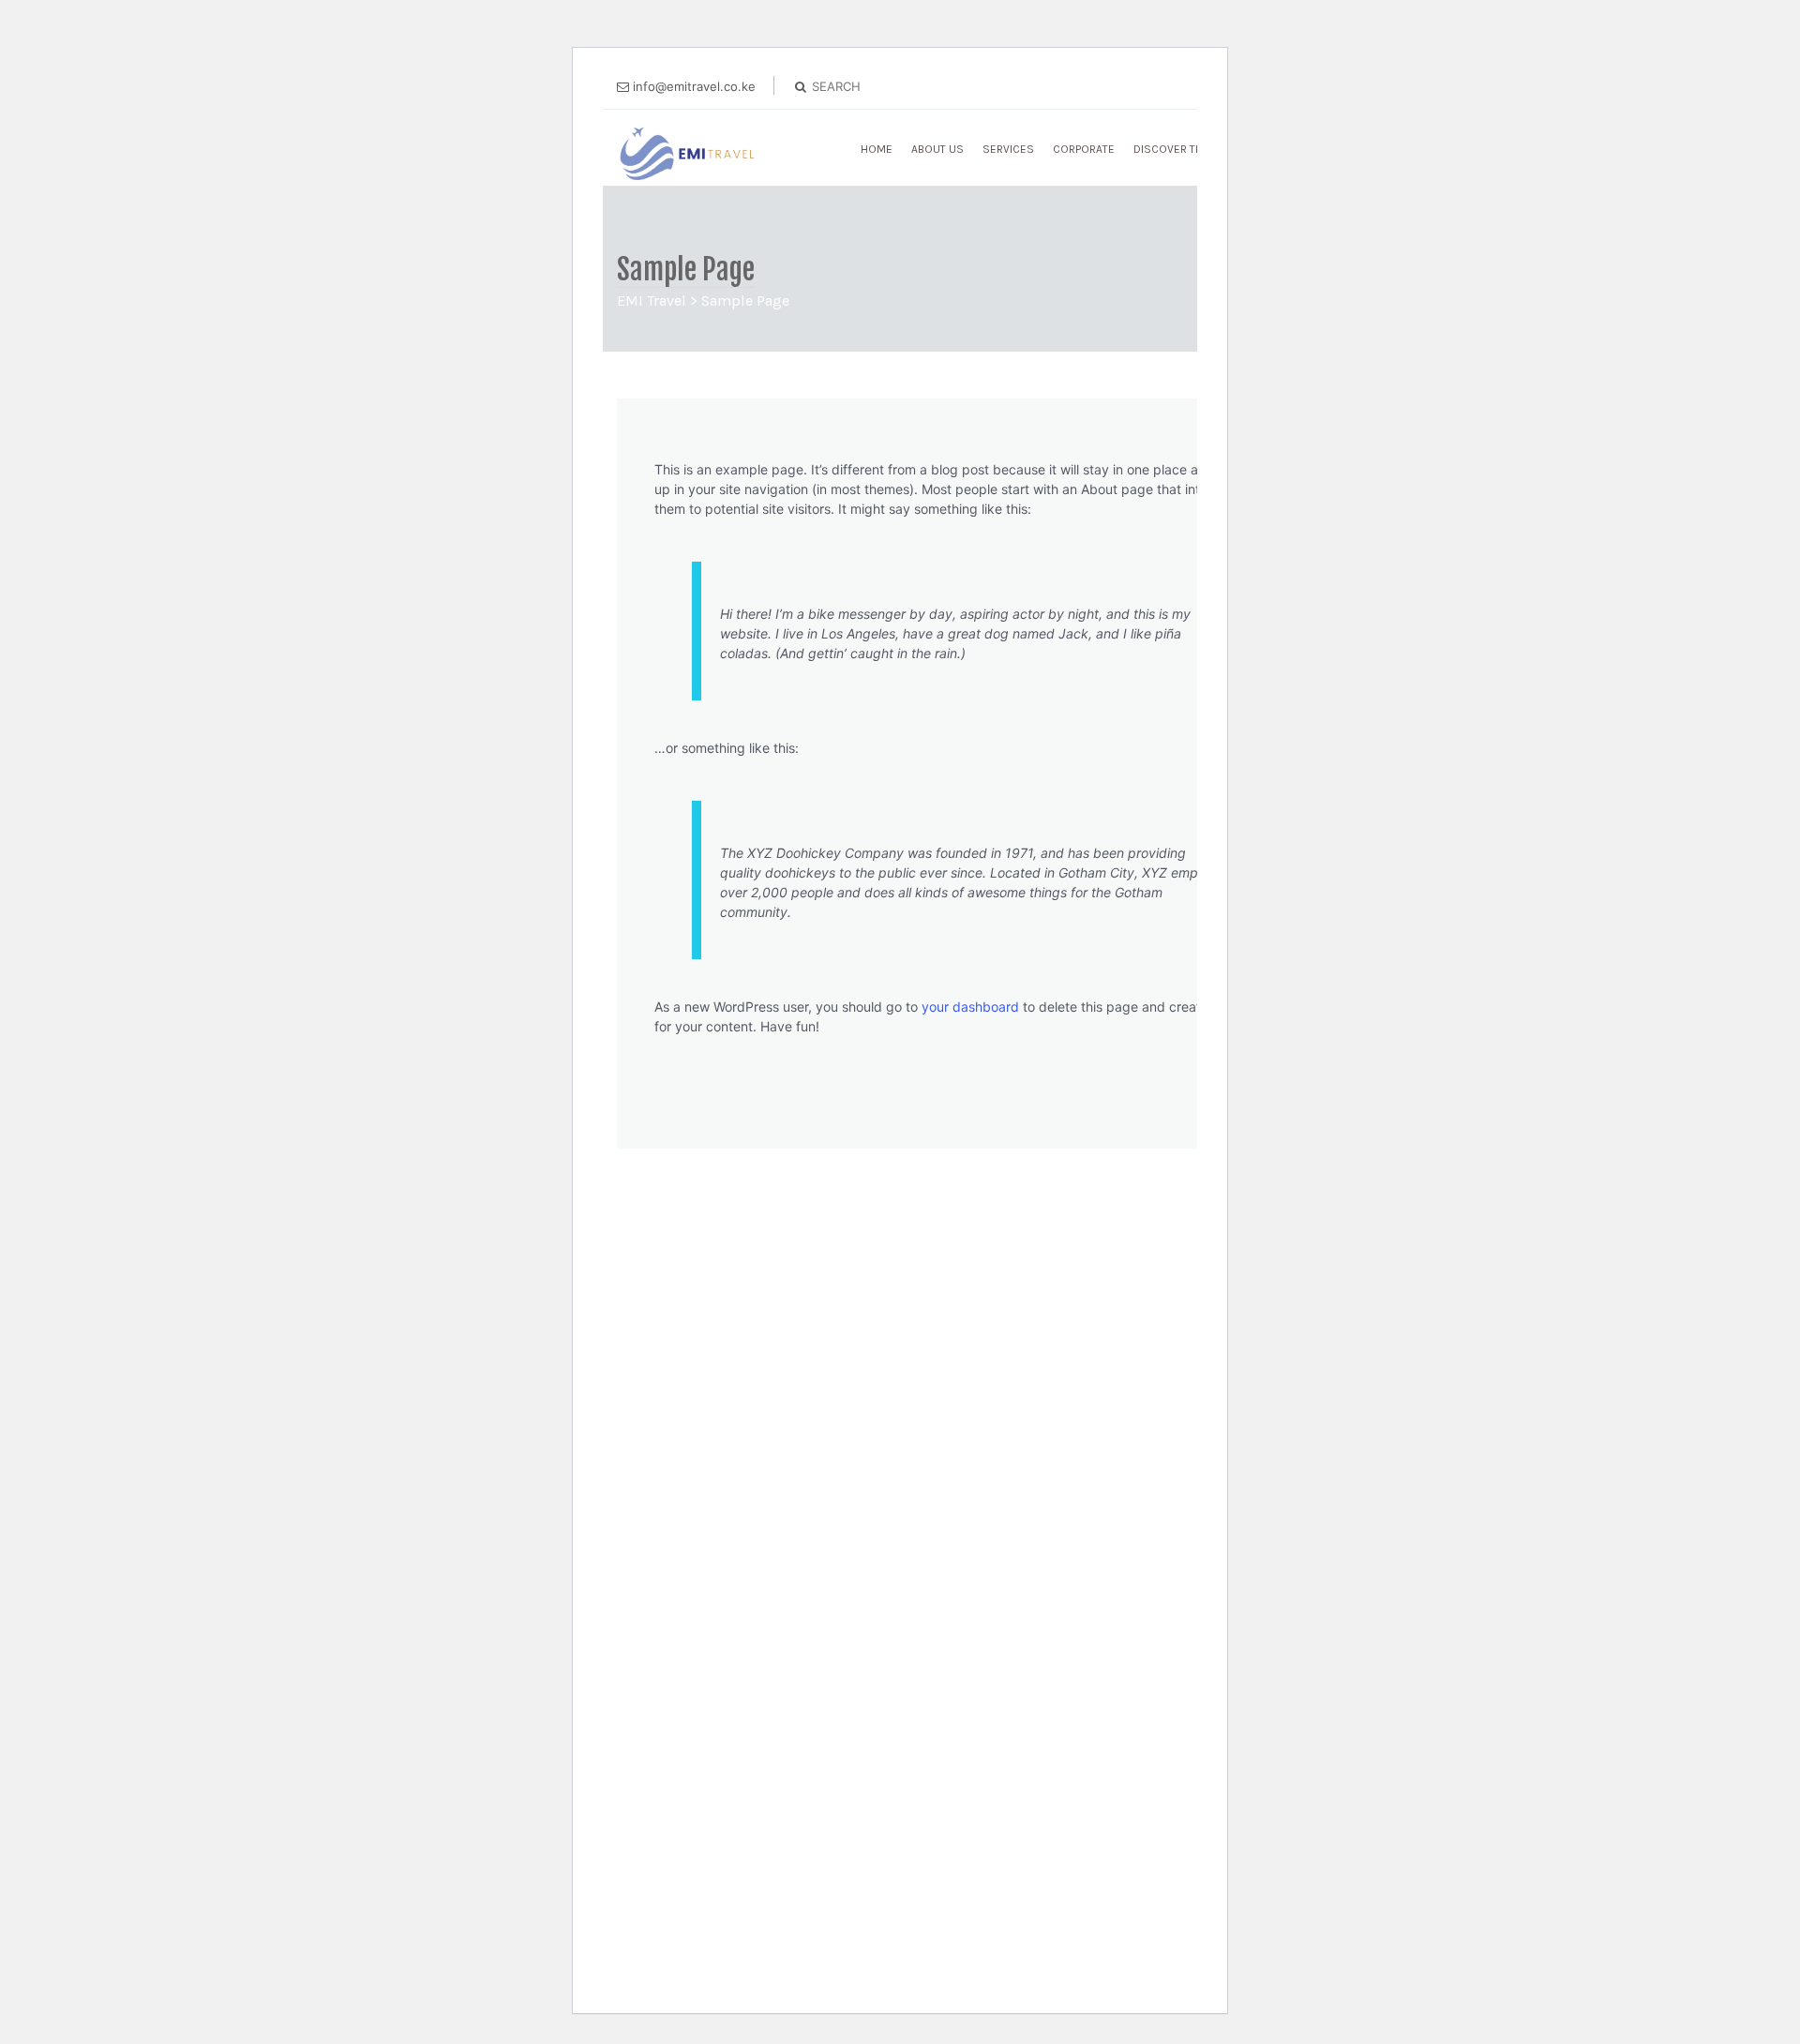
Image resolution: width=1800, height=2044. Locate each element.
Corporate (1084, 149)
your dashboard (970, 1007)
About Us (937, 149)
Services (1008, 149)
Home (877, 149)
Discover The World (1192, 149)
